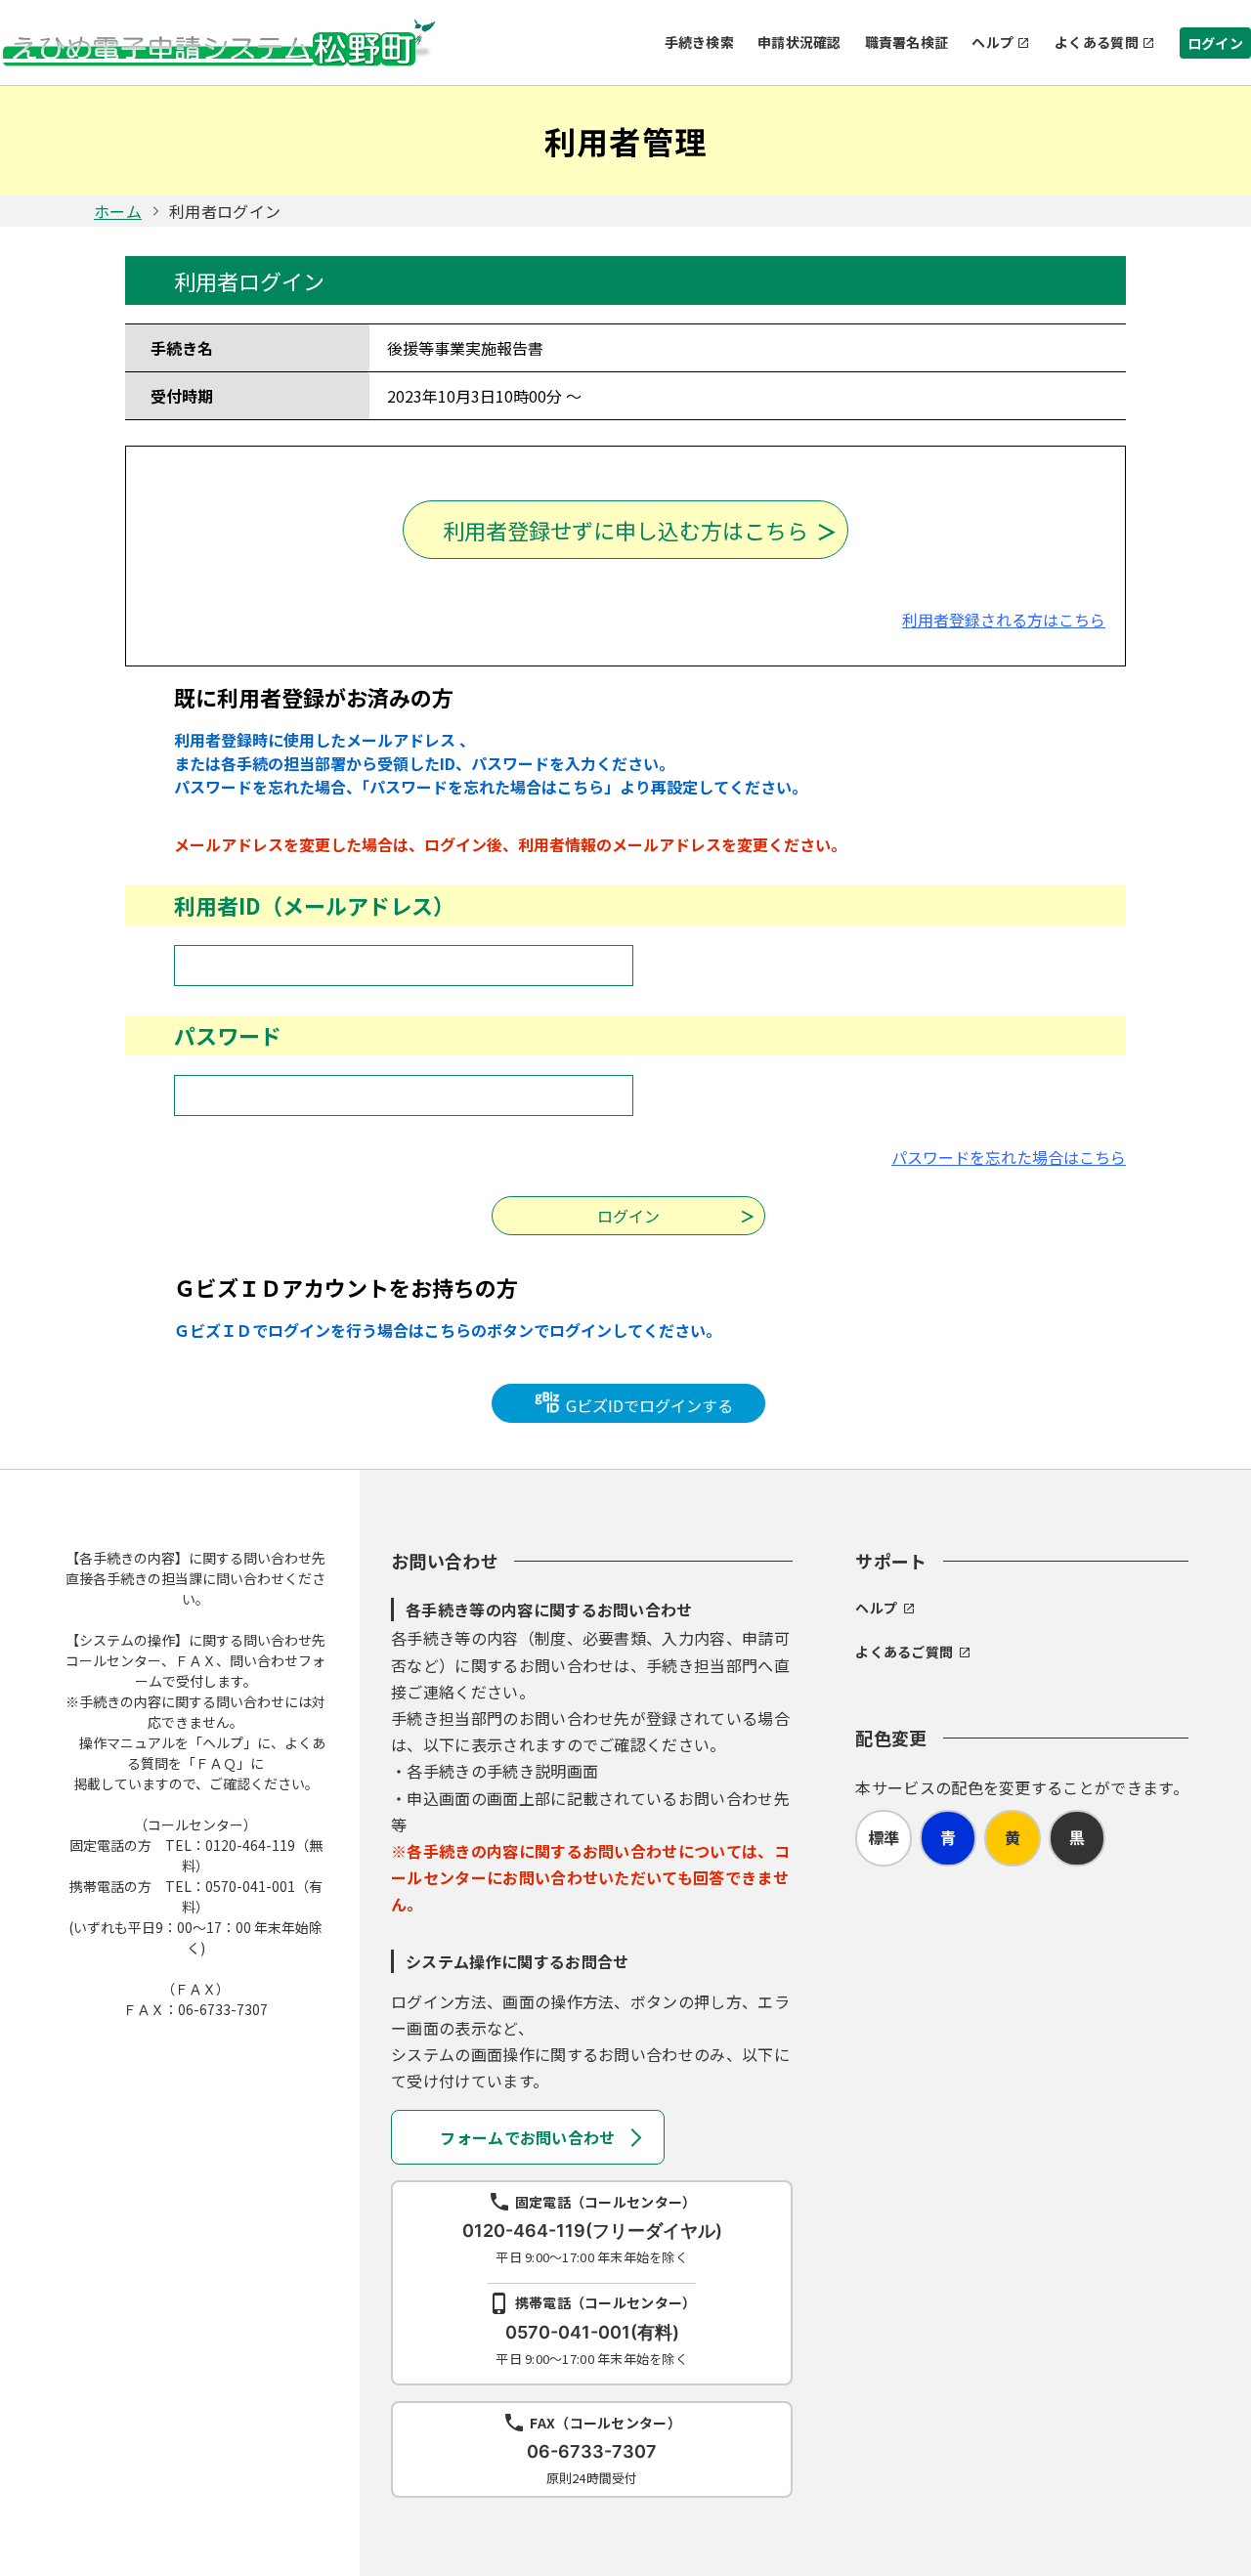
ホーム (118, 211)
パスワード (228, 1035)
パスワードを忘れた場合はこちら (1009, 1157)
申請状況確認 (799, 42)
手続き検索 (699, 42)
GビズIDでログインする (647, 1405)
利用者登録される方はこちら (1004, 620)
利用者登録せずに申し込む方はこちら (625, 530)
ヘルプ (992, 42)
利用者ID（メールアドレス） (314, 905)
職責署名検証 (907, 42)
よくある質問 (1097, 42)
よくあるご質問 (904, 1652)
